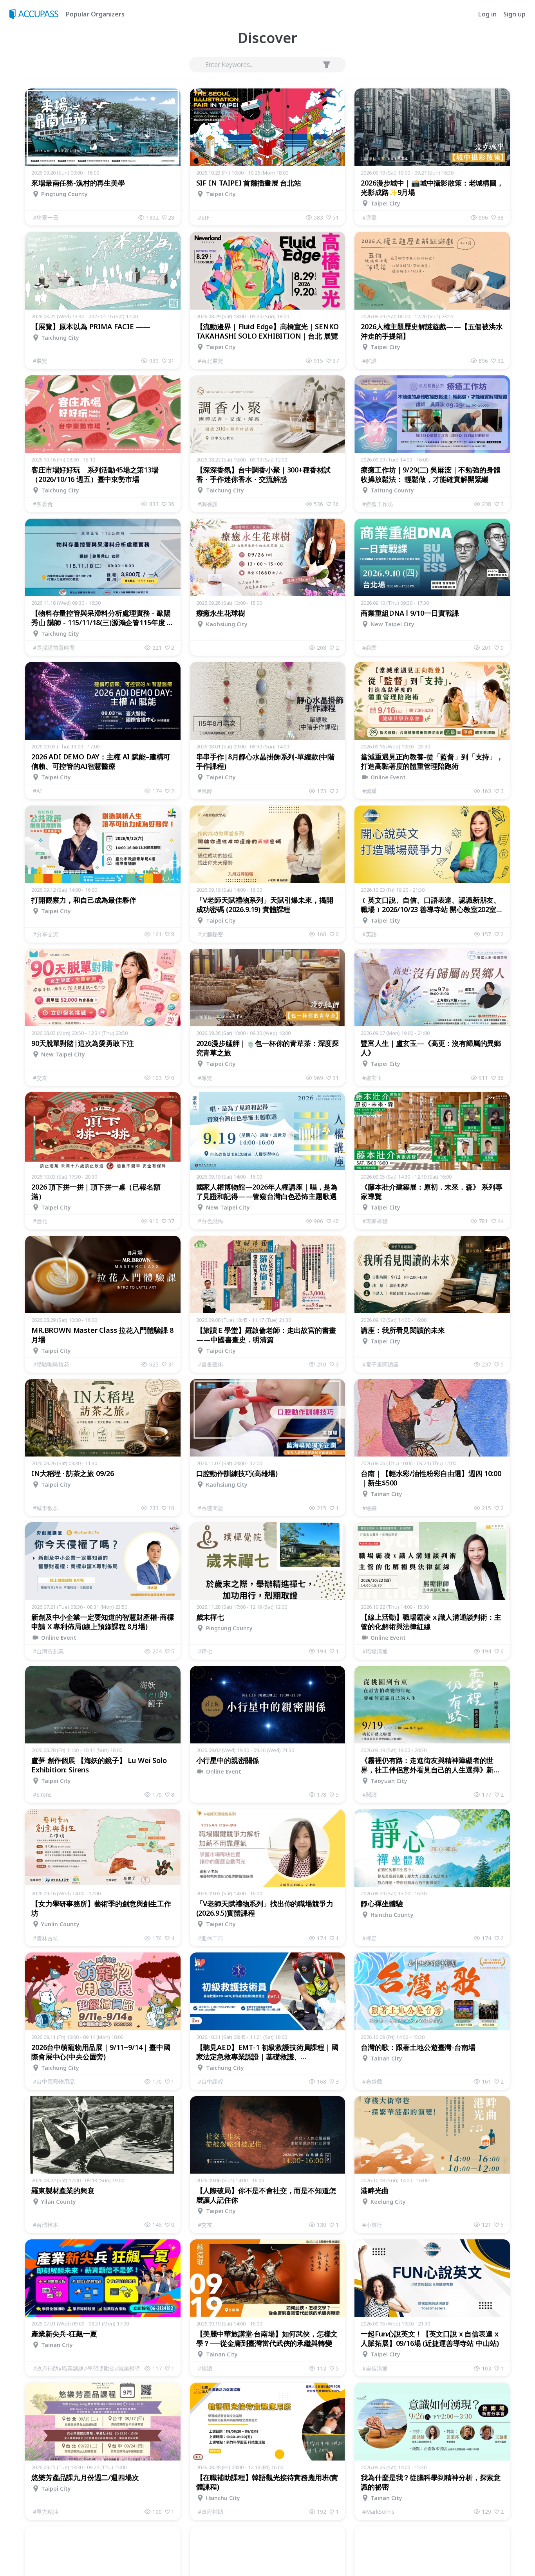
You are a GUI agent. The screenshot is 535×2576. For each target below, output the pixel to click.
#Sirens (42, 1795)
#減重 (370, 791)
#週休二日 (211, 1938)
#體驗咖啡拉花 (51, 1364)
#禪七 (205, 1651)
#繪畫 (370, 1508)
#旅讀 (205, 2368)
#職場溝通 (375, 1651)
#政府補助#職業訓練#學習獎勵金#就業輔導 (87, 2368)
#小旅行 (372, 2225)
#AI (37, 791)
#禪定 (370, 1938)
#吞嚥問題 (211, 1508)
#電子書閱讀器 (380, 1364)
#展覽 (40, 361)
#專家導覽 (375, 1221)
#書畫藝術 (211, 1364)
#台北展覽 (211, 361)
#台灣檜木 (46, 2225)
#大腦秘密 (211, 934)
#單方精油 (46, 2512)
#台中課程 (211, 2081)
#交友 (40, 1078)
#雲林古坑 (46, 1938)
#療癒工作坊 (378, 504)
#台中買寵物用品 (54, 2081)
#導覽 (370, 217)
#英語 (370, 934)
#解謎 (370, 361)
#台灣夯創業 (48, 1651)
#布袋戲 (372, 2081)
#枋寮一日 (46, 217)
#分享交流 (46, 934)
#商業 (370, 648)
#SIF (204, 217)
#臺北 (40, 1221)
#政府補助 (211, 2512)
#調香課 (208, 504)
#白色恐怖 (211, 1221)
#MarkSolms (378, 2512)
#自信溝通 (375, 2368)
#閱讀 (370, 1795)
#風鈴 (205, 791)
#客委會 (43, 504)
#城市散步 (46, 1508)
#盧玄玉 (372, 1078)
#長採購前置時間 (54, 648)
